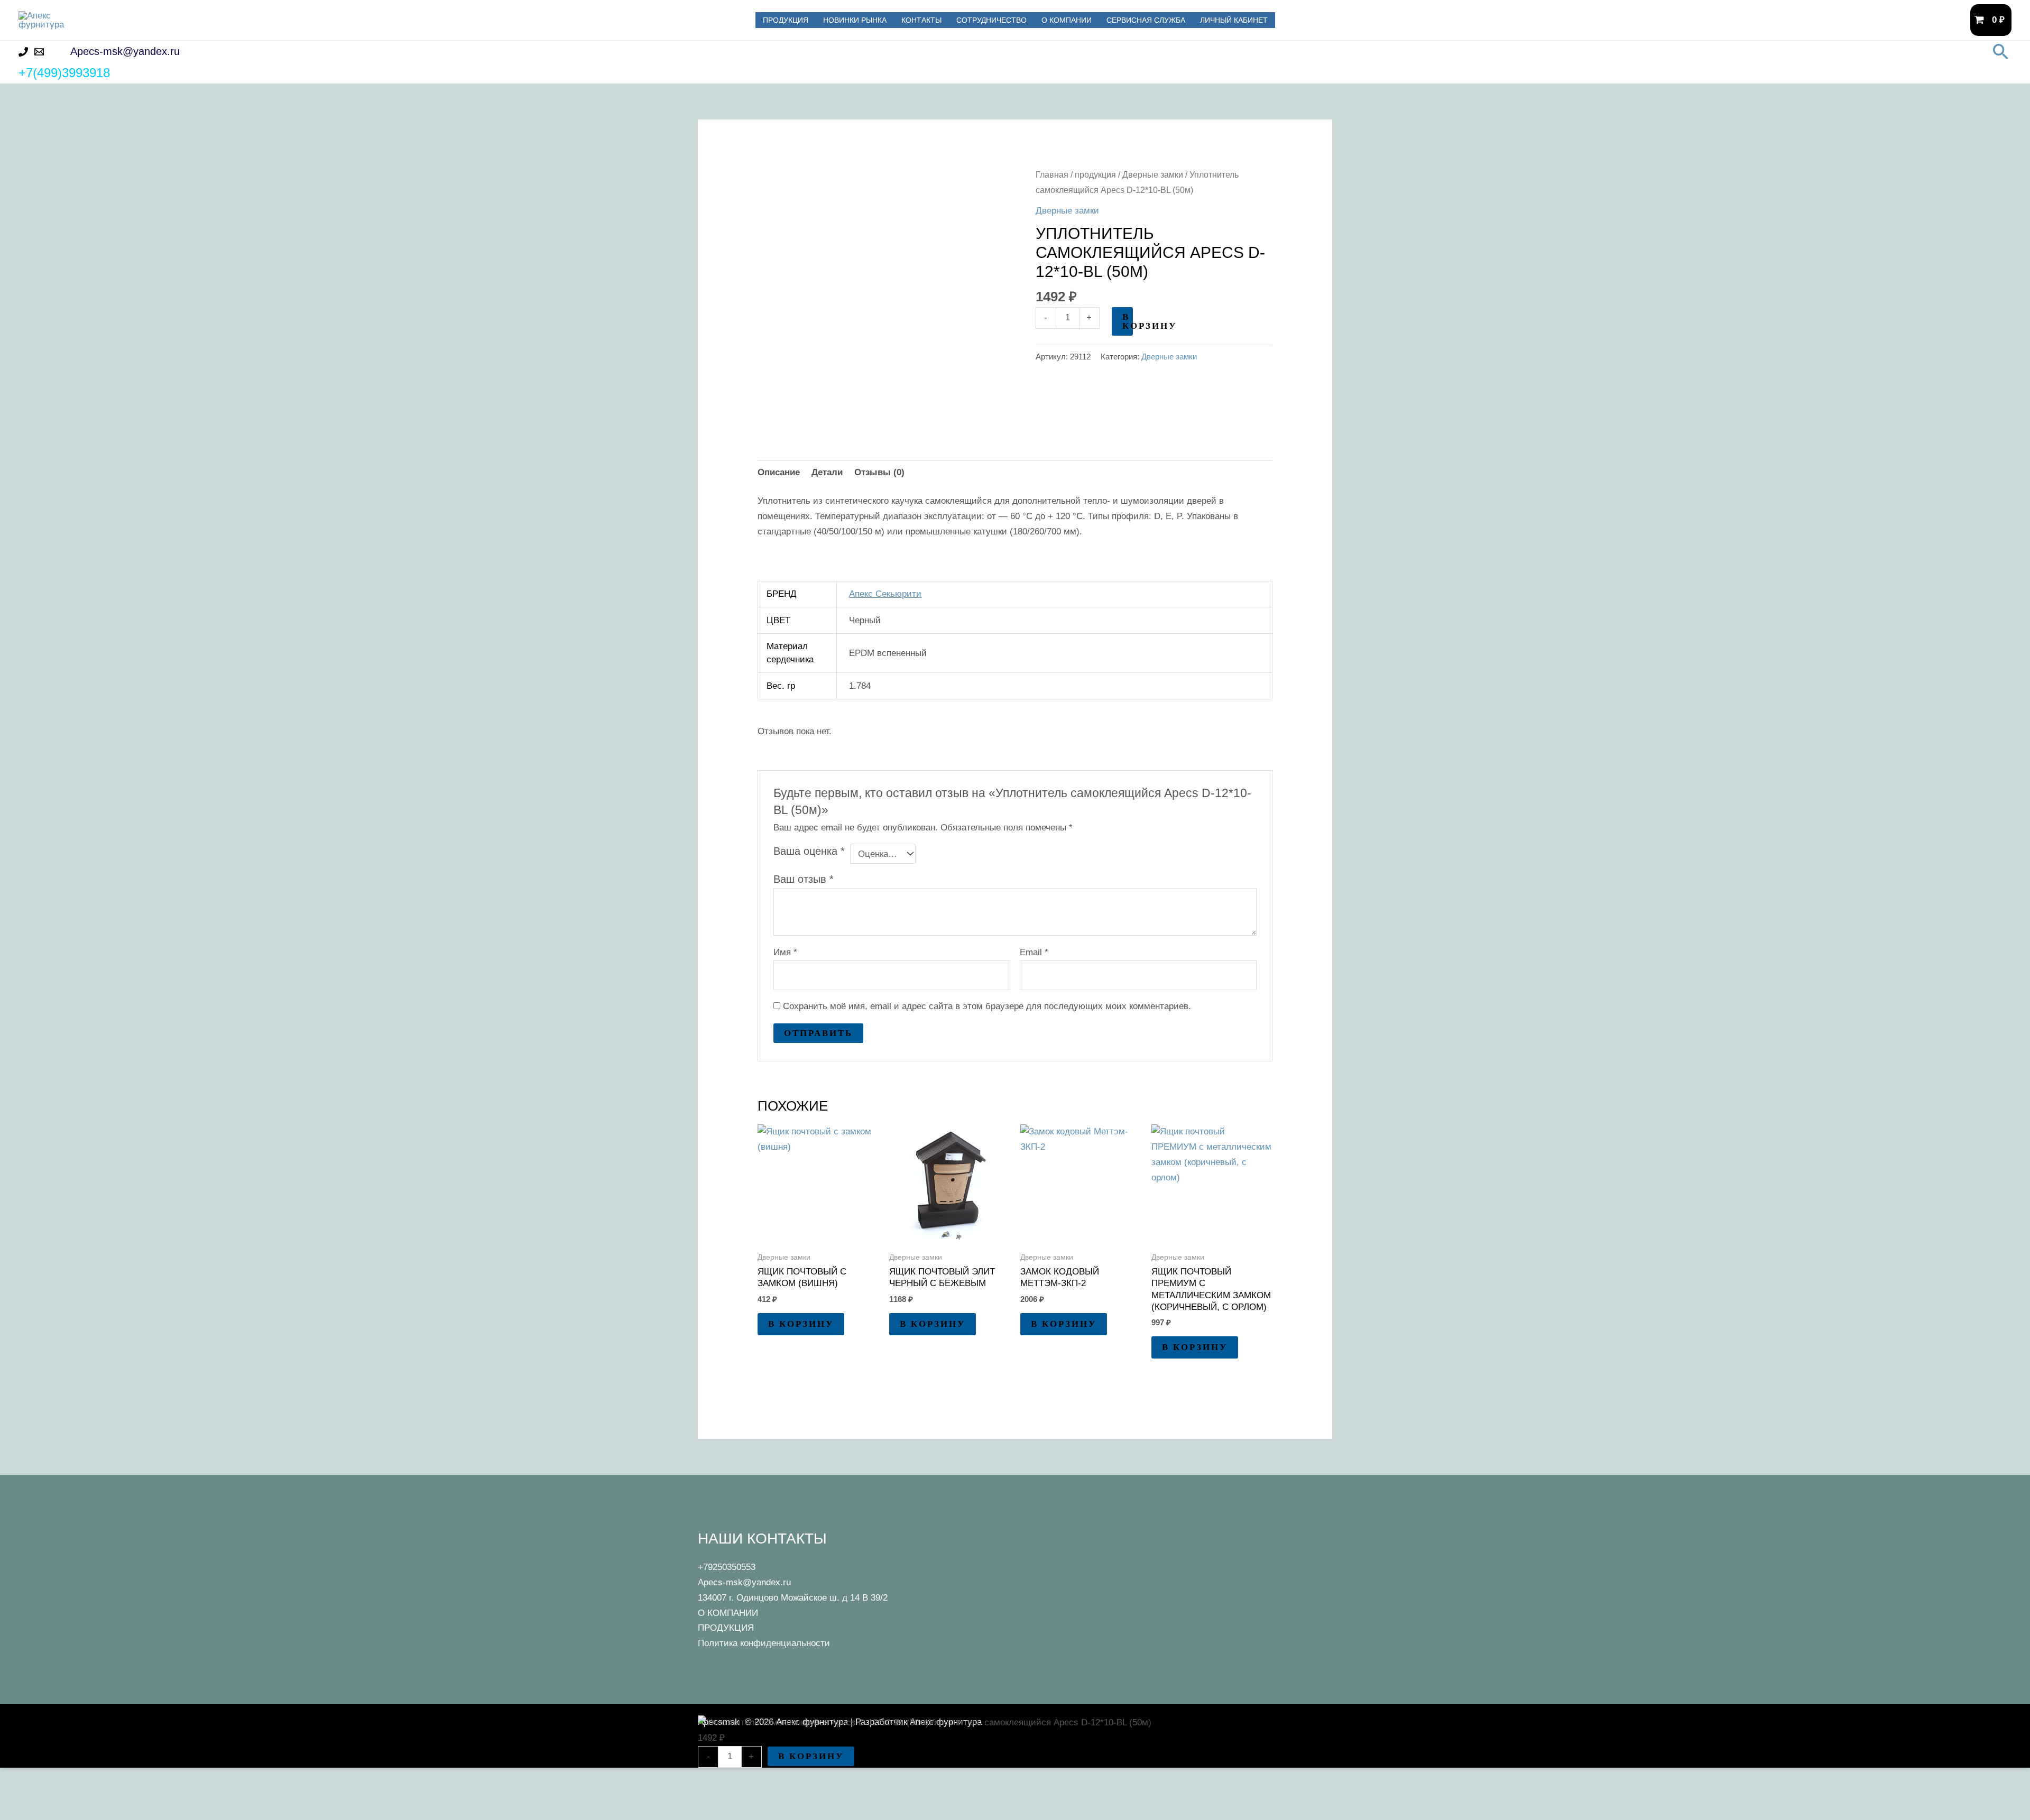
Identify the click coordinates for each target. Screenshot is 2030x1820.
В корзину (1128, 321)
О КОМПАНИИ (1067, 20)
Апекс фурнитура (173, 20)
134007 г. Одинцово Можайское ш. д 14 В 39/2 (793, 1598)
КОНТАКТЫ (921, 20)
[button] (2001, 52)
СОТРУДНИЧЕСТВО (991, 20)
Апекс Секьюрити (885, 594)
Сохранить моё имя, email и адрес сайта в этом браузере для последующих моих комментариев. (987, 1006)
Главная (1052, 175)
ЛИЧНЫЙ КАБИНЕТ (1234, 20)
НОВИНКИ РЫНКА (855, 20)
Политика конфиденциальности (764, 1643)
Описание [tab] (779, 472)
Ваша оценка (809, 851)
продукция (1095, 175)
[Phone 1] (23, 52)
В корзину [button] (801, 1324)
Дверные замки (1153, 175)
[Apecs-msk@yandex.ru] (39, 52)
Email (1034, 952)
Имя (785, 952)
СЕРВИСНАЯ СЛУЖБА (1146, 20)
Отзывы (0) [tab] (879, 472)
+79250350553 (727, 1567)
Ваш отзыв (804, 879)
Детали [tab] (827, 472)
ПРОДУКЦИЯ (786, 20)
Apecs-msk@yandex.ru (744, 1582)
